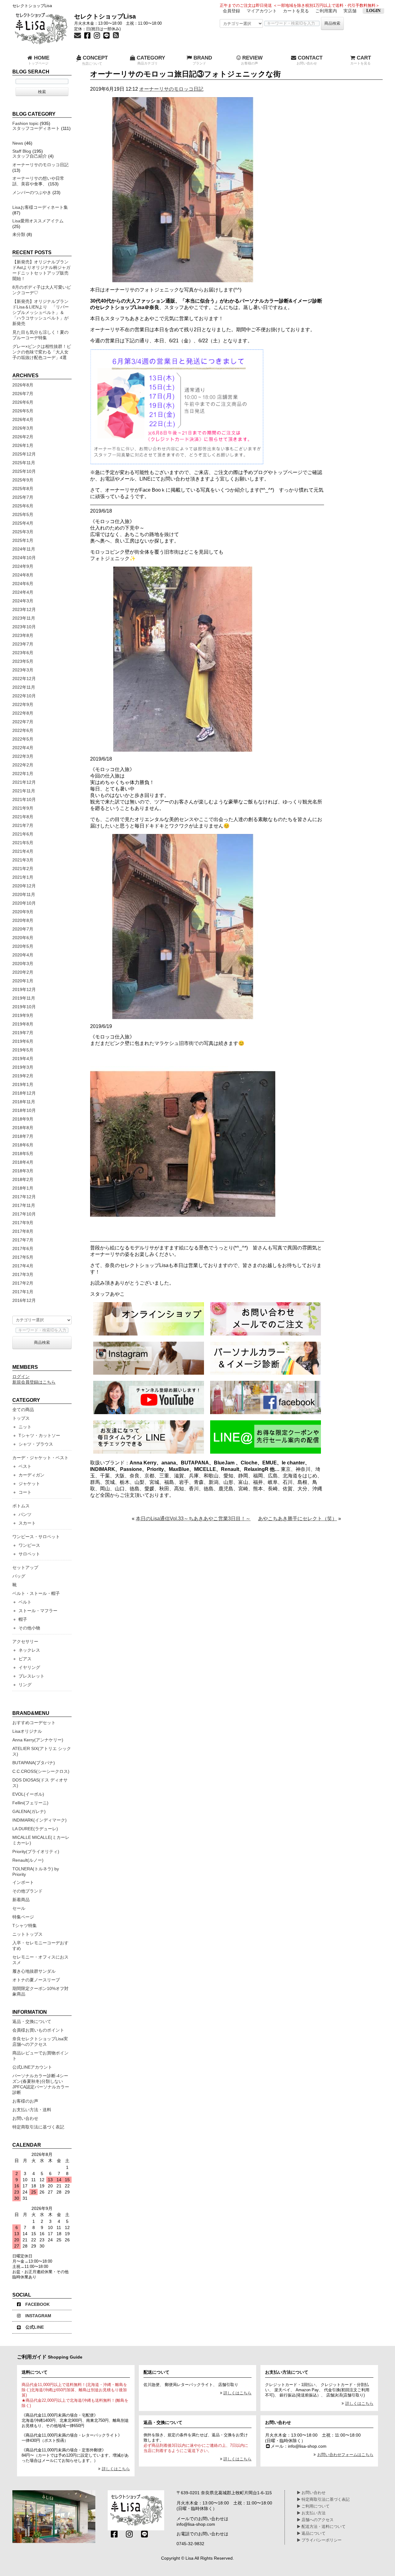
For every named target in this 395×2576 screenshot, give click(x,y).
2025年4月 (23, 523)
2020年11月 (24, 894)
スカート (27, 1523)
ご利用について (315, 2506)
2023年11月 (24, 618)
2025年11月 (24, 463)
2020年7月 (23, 929)
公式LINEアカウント (32, 2067)
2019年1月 (23, 1084)
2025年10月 (24, 471)
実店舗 (350, 11)
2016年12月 (24, 1300)
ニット (25, 1427)
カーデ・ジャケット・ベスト (40, 1458)
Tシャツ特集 (25, 1926)
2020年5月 (23, 946)
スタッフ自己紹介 (30, 156)
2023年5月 (23, 661)
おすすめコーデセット (34, 1723)
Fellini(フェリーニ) (30, 1803)
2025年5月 (23, 514)
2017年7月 (23, 1240)
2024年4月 (23, 592)
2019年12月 (24, 989)
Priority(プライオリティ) (36, 1851)
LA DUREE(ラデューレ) (35, 1829)
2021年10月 (24, 799)
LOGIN (373, 11)
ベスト (25, 1466)
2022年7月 (23, 722)
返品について (313, 2533)
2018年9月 (23, 1119)
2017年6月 (23, 1249)
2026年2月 (23, 437)
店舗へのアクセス (317, 2520)
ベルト (25, 1602)
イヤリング (29, 1667)
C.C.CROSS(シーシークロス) (41, 1771)
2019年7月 (23, 1033)
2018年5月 (23, 1154)
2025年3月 (23, 532)
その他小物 (29, 1628)
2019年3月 (23, 1067)
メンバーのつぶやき (32, 192)
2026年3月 (23, 428)
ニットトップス (27, 1934)
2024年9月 (23, 566)
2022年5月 (23, 739)
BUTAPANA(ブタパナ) (34, 1763)
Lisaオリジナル (27, 1731)
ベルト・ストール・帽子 (36, 1593)
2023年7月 (23, 644)
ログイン (21, 1377)
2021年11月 (24, 791)
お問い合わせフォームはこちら (345, 2455)
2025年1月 (23, 540)
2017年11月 (24, 1205)
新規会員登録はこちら (34, 1382)
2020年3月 (23, 964)
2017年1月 (23, 1292)
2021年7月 (23, 825)
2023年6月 (23, 653)
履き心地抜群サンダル (34, 1971)
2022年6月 (23, 730)
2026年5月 (23, 411)
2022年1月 (23, 774)
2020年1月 (23, 981)
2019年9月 (23, 1015)
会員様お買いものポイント (38, 2030)
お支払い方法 (313, 2513)
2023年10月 (24, 627)
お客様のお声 (25, 2101)
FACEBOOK (37, 2304)
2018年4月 (23, 1162)
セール (19, 1908)
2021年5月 (23, 843)
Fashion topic (25, 123)
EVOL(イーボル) (28, 1794)
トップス (21, 1418)
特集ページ (23, 1917)
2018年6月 (23, 1145)
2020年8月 (23, 920)
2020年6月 (23, 938)
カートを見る (296, 11)
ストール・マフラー (38, 1611)
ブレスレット (31, 1676)
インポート (23, 1882)
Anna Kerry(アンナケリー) (38, 1740)
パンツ (25, 1514)
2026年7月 (23, 394)
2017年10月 (24, 1214)
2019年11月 (24, 998)
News (18, 143)
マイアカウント (262, 11)
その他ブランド (27, 1891)
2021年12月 (24, 782)
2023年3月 (23, 670)
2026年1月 (23, 445)
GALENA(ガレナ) (29, 1811)
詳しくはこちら (116, 2469)
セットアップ (25, 1567)
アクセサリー (25, 1641)
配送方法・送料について (323, 2527)
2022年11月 (24, 687)
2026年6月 (23, 402)
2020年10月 (24, 903)
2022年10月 (24, 696)
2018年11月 (24, 1102)
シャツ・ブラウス (36, 1444)
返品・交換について (32, 2021)
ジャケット (29, 1484)
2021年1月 (23, 877)
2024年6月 (23, 584)
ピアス (25, 1659)
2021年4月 (23, 851)
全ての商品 (23, 1410)
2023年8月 (23, 635)
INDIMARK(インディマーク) (39, 1820)
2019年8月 (23, 1024)
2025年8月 (23, 489)
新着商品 (21, 1900)
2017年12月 (24, 1197)
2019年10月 (24, 1007)
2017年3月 (23, 1274)
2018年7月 (23, 1136)
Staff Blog (22, 151)
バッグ (19, 1576)
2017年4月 (23, 1266)
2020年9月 (23, 912)
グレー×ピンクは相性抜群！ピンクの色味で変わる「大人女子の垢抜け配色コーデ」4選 (42, 352)
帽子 (23, 1619)
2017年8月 (23, 1231)
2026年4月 (23, 419)
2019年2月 (23, 1076)
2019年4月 (23, 1059)
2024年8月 (23, 575)
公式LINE (35, 2327)
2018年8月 (23, 1128)
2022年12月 (24, 679)
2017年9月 (23, 1223)
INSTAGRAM (38, 2316)
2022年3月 (23, 756)
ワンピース (29, 1545)
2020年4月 (23, 955)
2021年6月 (23, 834)
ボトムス (21, 1506)
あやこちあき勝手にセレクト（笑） (297, 1519)
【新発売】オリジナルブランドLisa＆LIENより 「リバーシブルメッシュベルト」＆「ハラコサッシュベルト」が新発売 (41, 312)
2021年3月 (23, 860)
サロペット (29, 1554)
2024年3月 (23, 601)
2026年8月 (23, 385)
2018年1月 (23, 1188)
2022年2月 (23, 765)
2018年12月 (24, 1093)
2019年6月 (23, 1041)
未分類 (19, 234)
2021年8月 (23, 817)
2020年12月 (24, 886)
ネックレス (29, 1650)
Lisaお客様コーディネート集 (40, 207)
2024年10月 (24, 558)
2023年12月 (24, 609)
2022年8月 (23, 713)
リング (25, 1685)
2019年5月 (23, 1050)
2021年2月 (23, 869)
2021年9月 (23, 808)
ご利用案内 (326, 11)
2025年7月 (23, 497)
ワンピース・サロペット (36, 1537)
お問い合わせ (25, 2118)
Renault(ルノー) (28, 1860)
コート (25, 1492)
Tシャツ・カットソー (39, 1435)
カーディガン (31, 1475)
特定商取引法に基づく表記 (38, 2127)
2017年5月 (23, 1257)
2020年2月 (23, 972)
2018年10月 (24, 1110)
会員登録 (231, 11)
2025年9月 (23, 480)
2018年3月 (23, 1171)
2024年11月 (24, 549)
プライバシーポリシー (321, 2540)
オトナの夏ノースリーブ (36, 1980)
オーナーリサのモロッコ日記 (171, 89)
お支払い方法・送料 (32, 2110)
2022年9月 (23, 704)
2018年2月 (23, 1179)
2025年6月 (23, 506)
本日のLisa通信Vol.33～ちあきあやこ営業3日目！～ (193, 1519)
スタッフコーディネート (36, 128)
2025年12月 (24, 454)
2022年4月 (23, 748)
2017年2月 (23, 1283)
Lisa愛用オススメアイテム (38, 221)
